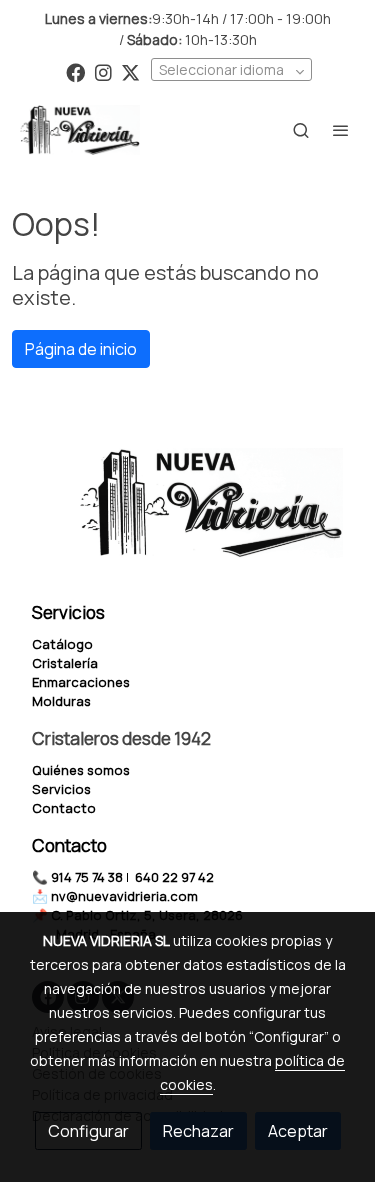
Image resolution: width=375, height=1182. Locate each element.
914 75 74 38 (87, 877)
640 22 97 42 (174, 877)
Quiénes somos (81, 770)
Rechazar (198, 1131)
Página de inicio (81, 349)
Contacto (64, 808)
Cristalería (65, 663)
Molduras (61, 701)
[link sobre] (187, 515)
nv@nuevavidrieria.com (124, 896)
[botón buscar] (301, 130)
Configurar (88, 1131)
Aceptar (298, 1131)
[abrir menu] (341, 130)
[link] (80, 130)
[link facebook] (75, 71)
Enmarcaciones (81, 682)
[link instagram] (103, 71)
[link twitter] (130, 71)
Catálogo (62, 644)
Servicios (61, 789)
